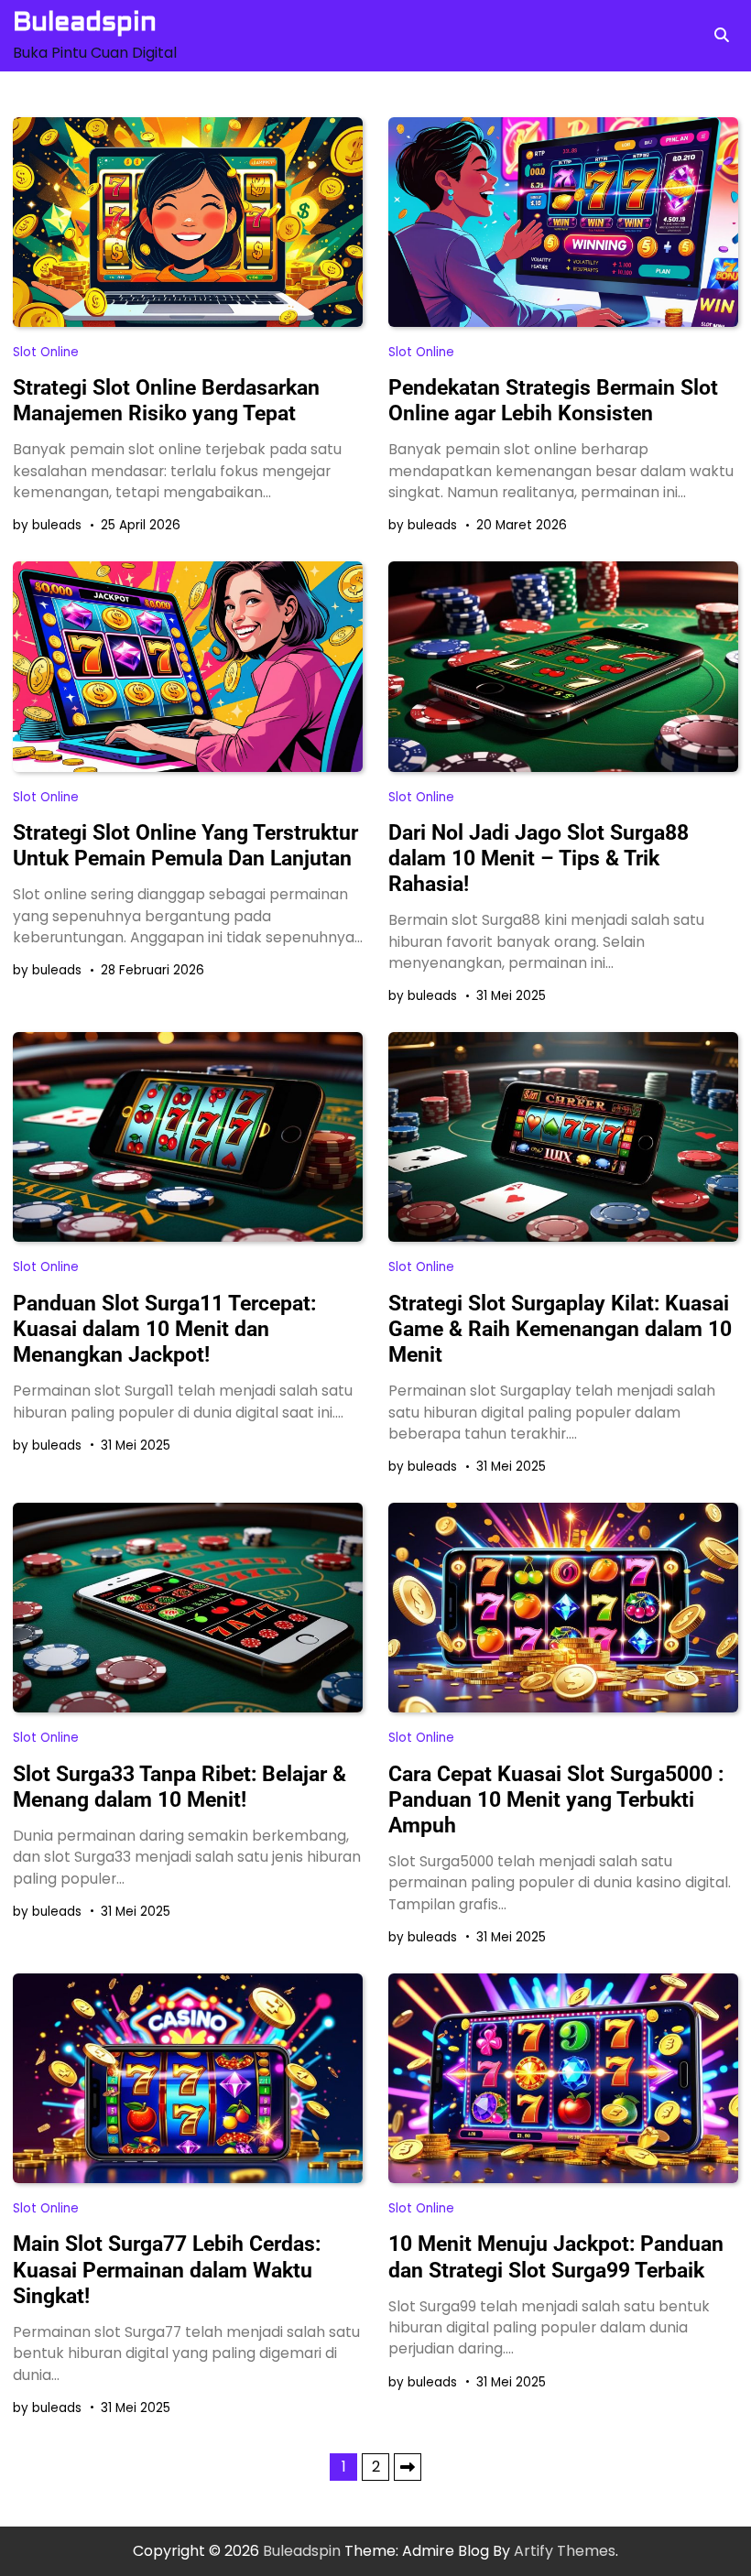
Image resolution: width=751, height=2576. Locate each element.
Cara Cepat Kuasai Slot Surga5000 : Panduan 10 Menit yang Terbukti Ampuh (556, 1799)
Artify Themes (565, 2551)
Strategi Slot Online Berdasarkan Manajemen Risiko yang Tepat (166, 400)
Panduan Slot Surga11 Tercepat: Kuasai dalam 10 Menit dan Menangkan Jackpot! (164, 1329)
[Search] (722, 36)
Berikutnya (408, 2467)
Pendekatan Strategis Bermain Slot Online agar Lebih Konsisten (553, 400)
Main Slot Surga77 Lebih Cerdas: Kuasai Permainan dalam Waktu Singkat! (167, 2269)
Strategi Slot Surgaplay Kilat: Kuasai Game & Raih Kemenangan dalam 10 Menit (560, 1329)
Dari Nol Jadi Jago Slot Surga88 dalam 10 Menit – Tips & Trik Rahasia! (539, 858)
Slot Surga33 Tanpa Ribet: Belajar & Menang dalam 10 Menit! (180, 1787)
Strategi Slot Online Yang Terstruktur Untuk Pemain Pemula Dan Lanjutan (185, 845)
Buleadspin (85, 22)
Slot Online (46, 352)
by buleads (47, 525)
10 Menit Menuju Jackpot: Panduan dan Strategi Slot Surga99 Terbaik (556, 2256)
